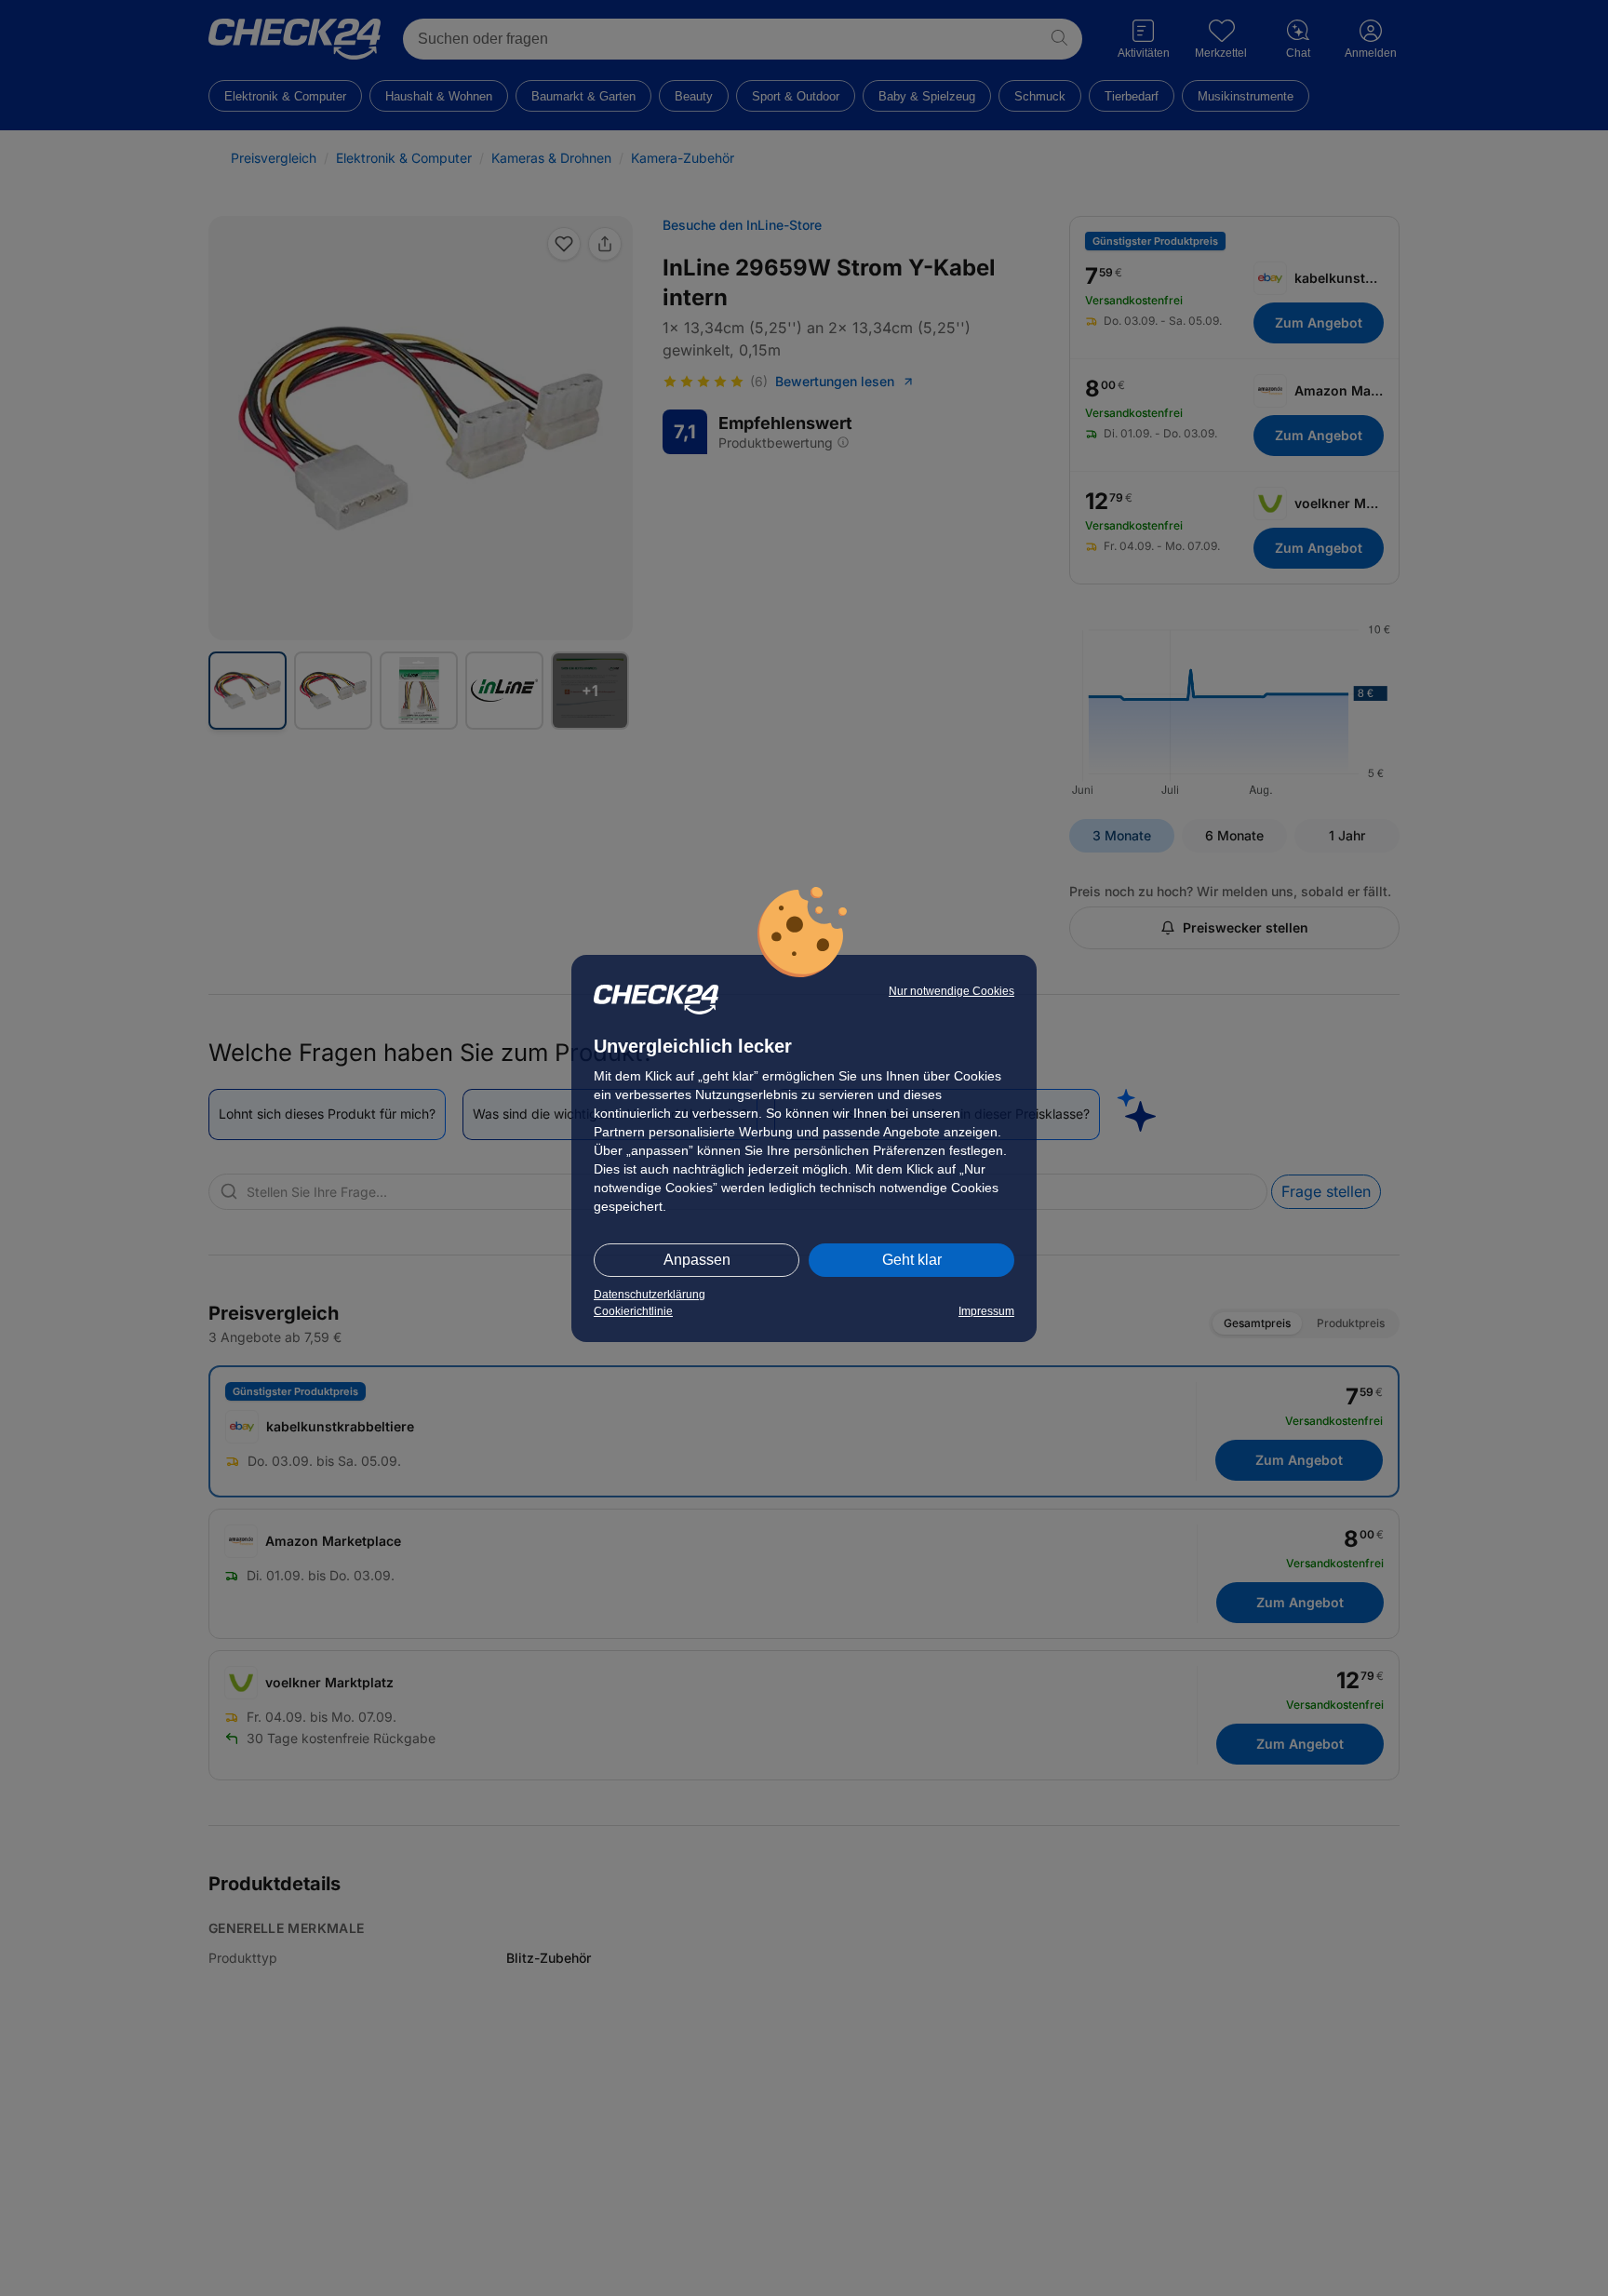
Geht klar (912, 1260)
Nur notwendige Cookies (951, 991)
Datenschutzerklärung (650, 1295)
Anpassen (697, 1260)
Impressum (986, 1311)
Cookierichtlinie (633, 1311)
